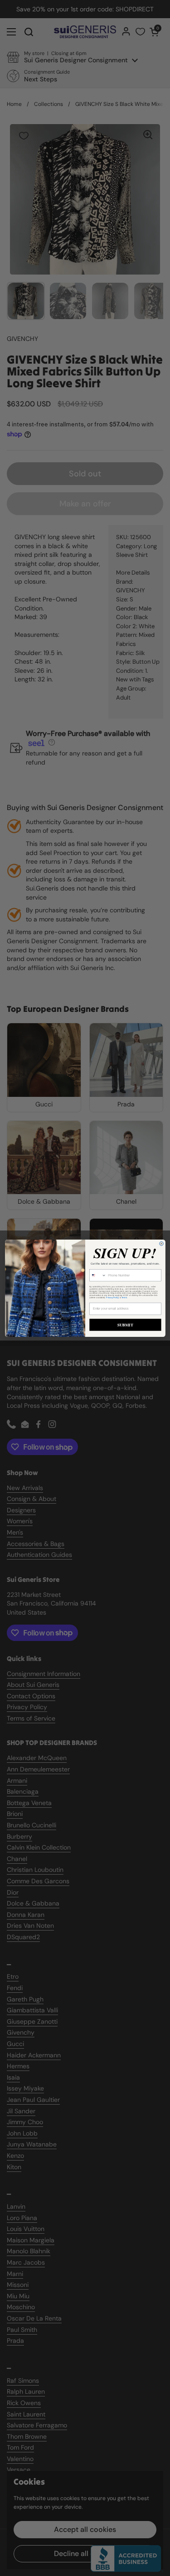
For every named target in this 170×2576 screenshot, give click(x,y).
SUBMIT (125, 1324)
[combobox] (97, 1275)
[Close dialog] (161, 1243)
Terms (124, 1298)
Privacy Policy (112, 1298)
